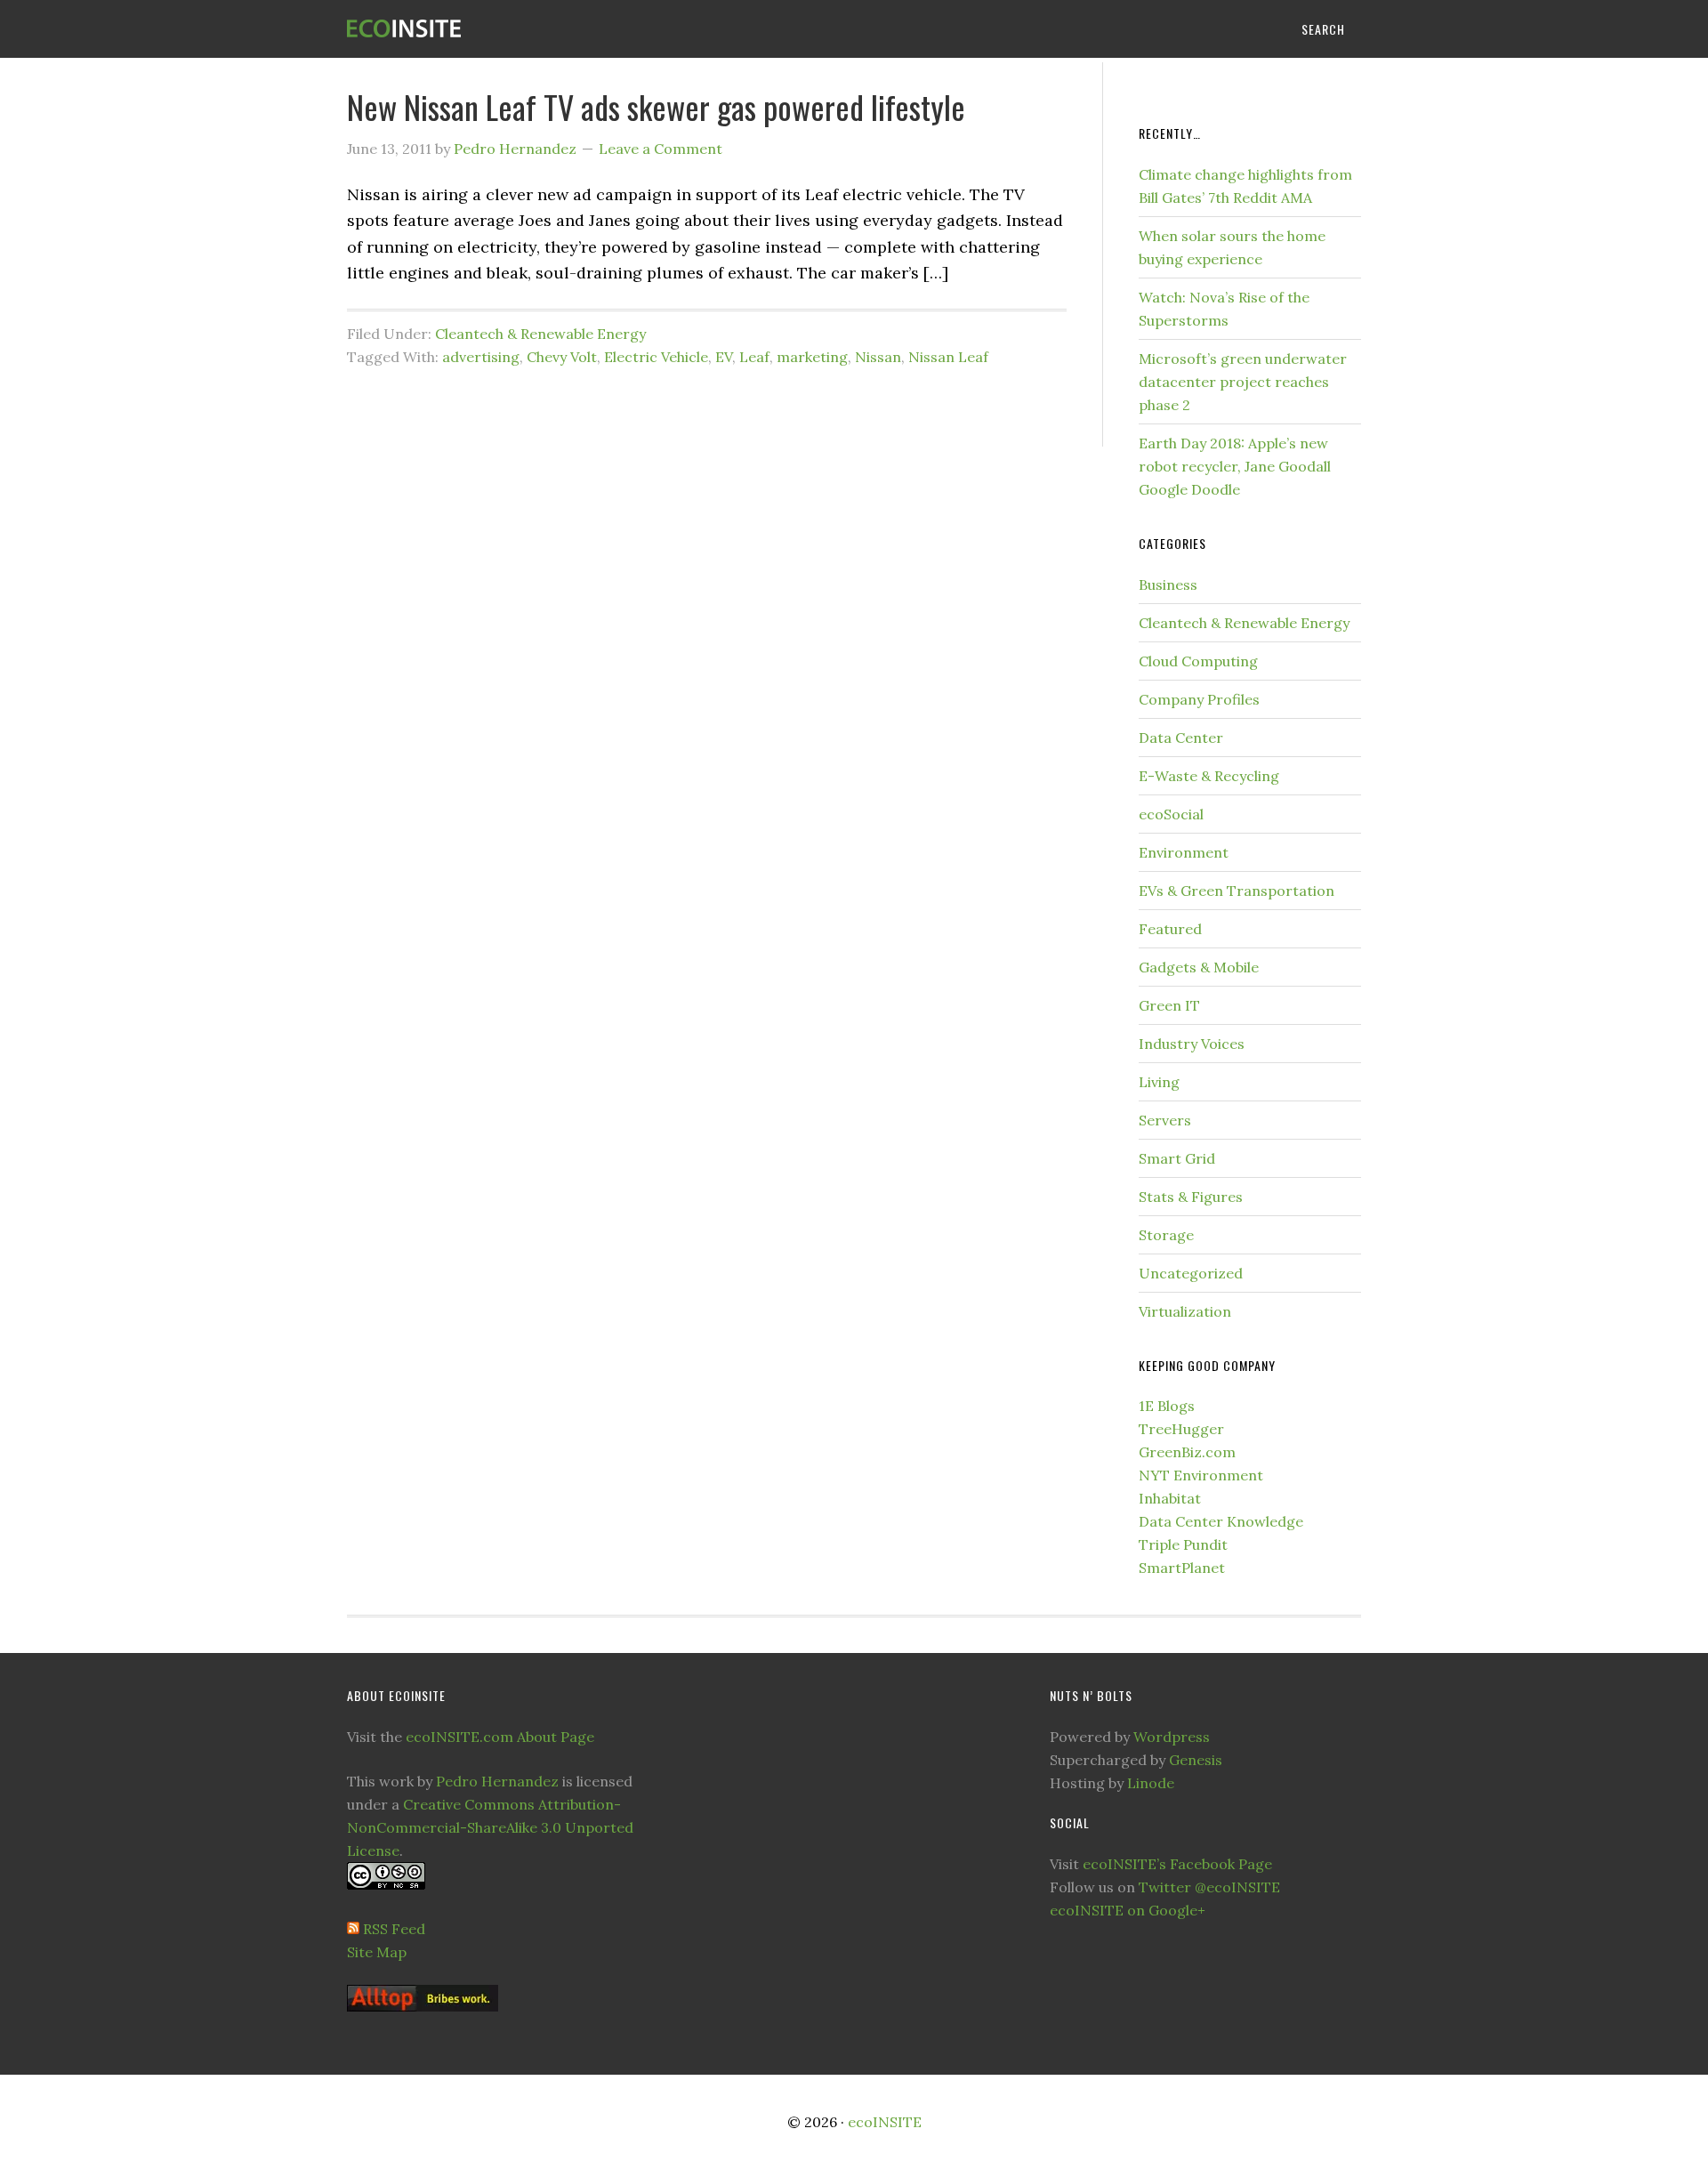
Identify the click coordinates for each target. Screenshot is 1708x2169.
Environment (1184, 852)
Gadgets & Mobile (1199, 967)
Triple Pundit (1183, 1544)
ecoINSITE (489, 29)
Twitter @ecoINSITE (1209, 1887)
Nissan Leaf (948, 357)
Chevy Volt (562, 357)
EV (724, 357)
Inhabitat (1170, 1498)
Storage (1166, 1235)
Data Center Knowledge (1221, 1521)
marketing (812, 357)
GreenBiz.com (1187, 1452)
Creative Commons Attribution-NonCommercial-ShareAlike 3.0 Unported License (490, 1827)
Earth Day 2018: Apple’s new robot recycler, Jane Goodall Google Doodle (1235, 466)
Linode (1151, 1783)
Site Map (377, 1952)
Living (1159, 1082)
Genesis (1196, 1760)
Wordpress (1172, 1737)
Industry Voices (1192, 1044)
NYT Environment (1201, 1475)
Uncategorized (1191, 1273)
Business (1168, 585)
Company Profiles (1199, 699)
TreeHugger (1181, 1429)
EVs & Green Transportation (1237, 891)
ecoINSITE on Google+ (1128, 1910)
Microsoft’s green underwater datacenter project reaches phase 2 (1243, 382)
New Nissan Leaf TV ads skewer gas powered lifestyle (656, 106)
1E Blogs (1167, 1406)
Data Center (1181, 738)
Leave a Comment (661, 149)
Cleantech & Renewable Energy (540, 334)
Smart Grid (1177, 1158)
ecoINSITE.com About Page (500, 1737)
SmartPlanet (1182, 1568)
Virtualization (1185, 1311)
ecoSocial (1171, 814)
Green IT (1169, 1005)
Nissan (878, 357)
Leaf (754, 357)
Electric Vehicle (656, 357)
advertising (481, 357)
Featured (1170, 929)
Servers (1165, 1120)
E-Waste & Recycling (1209, 776)
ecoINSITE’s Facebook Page (1177, 1864)
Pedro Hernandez (497, 1781)
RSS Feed (394, 1929)
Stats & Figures (1191, 1197)
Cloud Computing (1198, 661)
